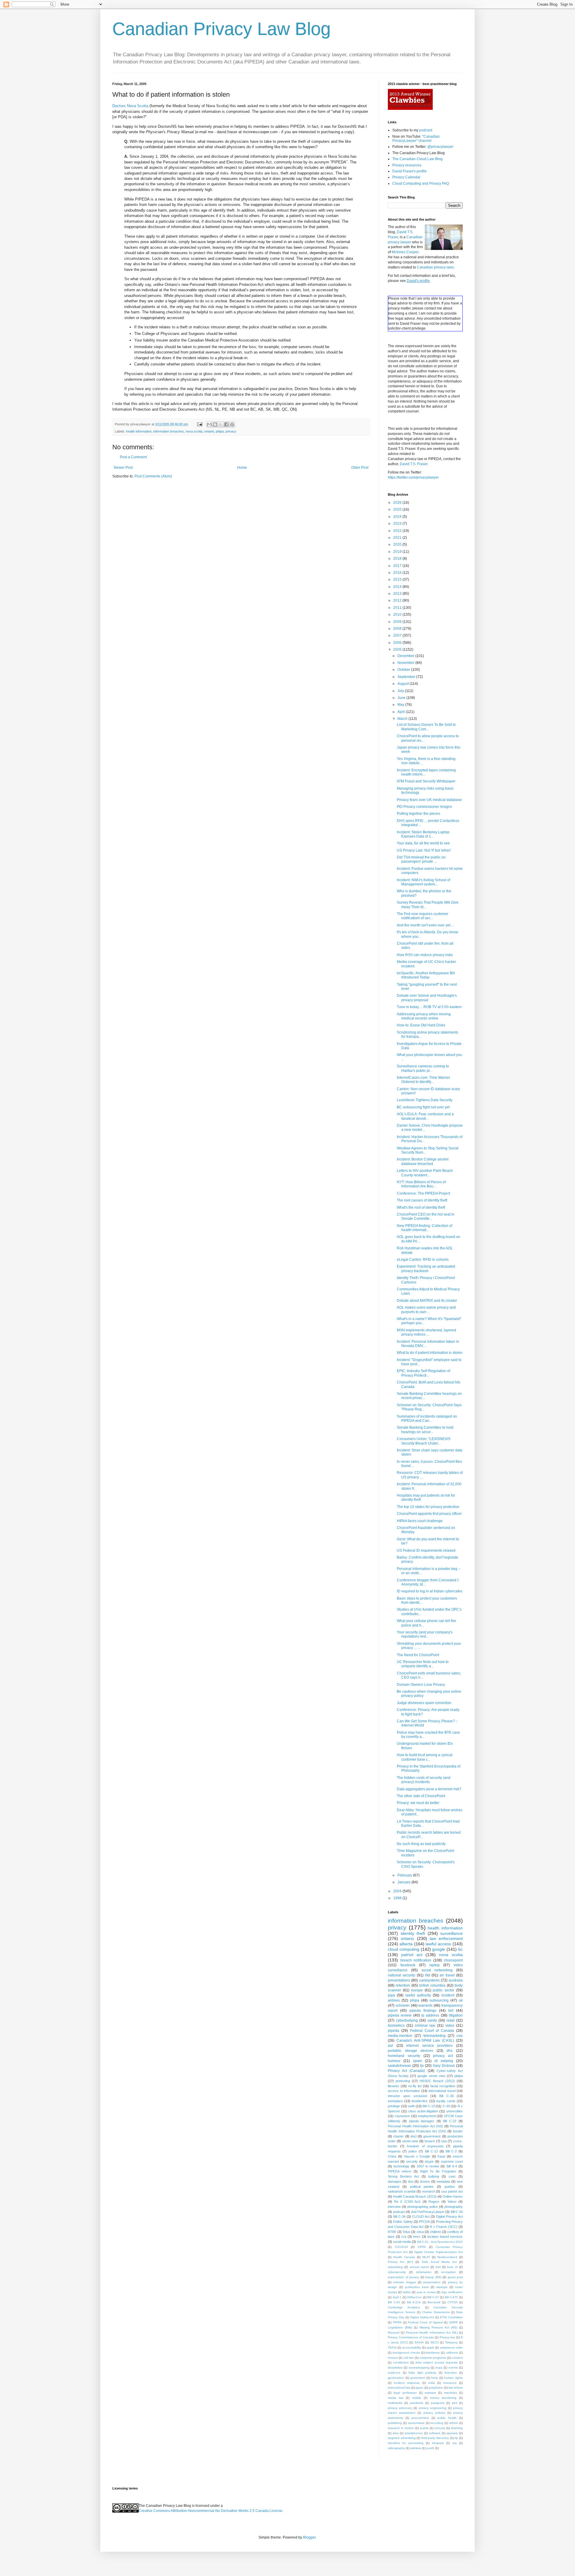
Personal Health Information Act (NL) (432, 2332)
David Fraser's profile (410, 171)
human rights (453, 2378)
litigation (456, 2015)
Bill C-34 (457, 2212)
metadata (443, 2181)
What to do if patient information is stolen (430, 1353)
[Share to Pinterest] (232, 424)
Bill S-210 (414, 2302)
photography (454, 2207)
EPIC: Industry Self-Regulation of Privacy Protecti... (423, 1373)
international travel (442, 2091)
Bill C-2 (451, 2151)
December (406, 656)
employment (427, 2116)
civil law (408, 2358)
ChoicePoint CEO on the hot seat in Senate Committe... (426, 1216)
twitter (407, 2292)
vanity (432, 2020)
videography (396, 2448)
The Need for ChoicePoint (418, 1655)
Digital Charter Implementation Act (438, 2252)
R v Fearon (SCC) (444, 2227)
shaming (457, 2428)
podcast (426, 130)
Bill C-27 (433, 2297)
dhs (450, 2051)
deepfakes (395, 2368)
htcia (435, 2378)
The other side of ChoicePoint (421, 1796)
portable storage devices (410, 2051)
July (401, 691)
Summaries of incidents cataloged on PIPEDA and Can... (427, 1419)
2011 (398, 608)
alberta (406, 1944)
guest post (455, 2277)
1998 (398, 1898)
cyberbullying (407, 2020)
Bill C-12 (431, 2151)
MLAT (426, 2257)
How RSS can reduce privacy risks (425, 955)
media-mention (400, 2036)
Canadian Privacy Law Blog (221, 29)
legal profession (405, 2393)
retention (403, 1985)
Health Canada (404, 2257)
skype (429, 2161)
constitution (401, 2362)
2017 (398, 566)
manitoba (451, 2393)
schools (440, 2428)
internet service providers (429, 2046)
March (403, 719)
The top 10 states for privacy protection (428, 1507)
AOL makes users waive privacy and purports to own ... (426, 1310)
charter (398, 2136)
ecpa (439, 2368)
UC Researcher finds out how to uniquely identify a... (423, 1664)
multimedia (395, 2403)
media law (396, 2398)
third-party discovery (435, 2438)
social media (402, 2242)
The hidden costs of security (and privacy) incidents (424, 1780)
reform (454, 2423)
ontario (209, 431)
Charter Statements (436, 2312)
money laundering (443, 2398)
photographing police (422, 2207)
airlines (394, 2000)
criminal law (425, 2026)
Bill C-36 (399, 2217)
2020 (398, 544)
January (404, 1882)
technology (401, 2166)
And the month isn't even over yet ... (425, 925)
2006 (398, 643)
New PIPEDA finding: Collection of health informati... (425, 1228)
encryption (449, 2272)
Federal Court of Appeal (425, 2322)
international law (399, 2388)
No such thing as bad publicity (421, 1844)
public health (447, 2418)
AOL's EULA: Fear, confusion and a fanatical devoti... (425, 1116)
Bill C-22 (450, 2121)
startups (442, 2287)
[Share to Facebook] (226, 424)
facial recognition (443, 2086)
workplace (395, 2101)
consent (457, 2358)
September (407, 677)
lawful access (438, 1944)
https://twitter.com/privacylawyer (413, 477)
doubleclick (420, 2101)
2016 (398, 573)
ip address (430, 2015)
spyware (452, 2433)
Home (242, 468)
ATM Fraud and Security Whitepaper (426, 781)
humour (394, 2061)
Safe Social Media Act (439, 2262)
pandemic (417, 2403)
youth (430, 2448)
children (435, 2232)
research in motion (401, 2428)
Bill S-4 (452, 2166)
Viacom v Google (417, 2156)
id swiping (444, 2061)
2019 (398, 552)
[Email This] (209, 424)
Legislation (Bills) (400, 2327)
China (392, 2156)
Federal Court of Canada (432, 2031)
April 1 (397, 2297)
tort (451, 2011)
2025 (398, 509)
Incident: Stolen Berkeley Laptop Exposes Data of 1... (423, 834)
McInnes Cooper (405, 252)
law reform (456, 2388)
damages (395, 2181)
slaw (396, 2433)
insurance (450, 2383)
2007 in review (428, 2166)
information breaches (169, 431)
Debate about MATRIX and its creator (427, 1301)
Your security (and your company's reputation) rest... (425, 1634)
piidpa (459, 2076)
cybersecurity (397, 2272)
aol (390, 2046)
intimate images (404, 2282)
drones (425, 2181)
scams (424, 2428)
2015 (398, 579)
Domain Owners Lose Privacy (421, 1685)
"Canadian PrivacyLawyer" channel (416, 139)
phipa (220, 431)
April (402, 712)
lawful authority (418, 1995)
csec (452, 2176)
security (412, 2161)
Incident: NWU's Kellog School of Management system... (423, 882)
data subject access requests (436, 2362)
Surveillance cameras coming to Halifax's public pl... (423, 1068)
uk (461, 2000)
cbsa (420, 2232)
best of (452, 2267)
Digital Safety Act (422, 2317)
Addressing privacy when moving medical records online (424, 1016)
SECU (435, 2342)
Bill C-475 (451, 2297)
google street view (431, 2076)
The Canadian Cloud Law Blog (417, 159)
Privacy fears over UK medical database (429, 800)
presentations (399, 1980)
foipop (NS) (433, 2277)
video (450, 2026)
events (453, 2368)
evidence (394, 2373)
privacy (231, 431)
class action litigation (423, 2111)
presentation (432, 2282)
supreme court (452, 2161)
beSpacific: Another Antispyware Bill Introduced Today (426, 975)
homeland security (404, 2056)
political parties (422, 2187)
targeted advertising (402, 2438)
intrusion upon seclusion (408, 2096)
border (458, 2131)
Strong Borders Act (403, 2176)
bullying (434, 2176)
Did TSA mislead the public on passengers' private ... (421, 859)
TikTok (392, 2347)
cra (404, 2237)
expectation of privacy (403, 2277)
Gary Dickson (444, 2066)
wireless (416, 2448)
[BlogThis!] (215, 424)
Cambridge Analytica (404, 2307)
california (452, 2353)
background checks (406, 2353)
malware (430, 2393)
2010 (398, 615)
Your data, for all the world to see (423, 843)
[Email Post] (199, 424)
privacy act (443, 2056)
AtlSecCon (414, 2297)
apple (430, 2347)
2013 (398, 594)
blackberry (433, 2353)
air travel (447, 1975)
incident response (407, 2383)
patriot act (412, 1955)
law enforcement (446, 1938)
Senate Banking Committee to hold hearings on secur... (425, 1430)
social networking (437, 1970)
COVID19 (401, 2247)
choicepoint (453, 1960)
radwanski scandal (402, 2191)
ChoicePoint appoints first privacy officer (429, 1514)
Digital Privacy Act (449, 2217)
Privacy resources (407, 165)
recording (437, 2423)
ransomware (416, 2423)
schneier (403, 2005)
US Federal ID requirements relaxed (426, 1551)
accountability (412, 2347)
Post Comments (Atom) (153, 476)
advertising (395, 2267)
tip (456, 2438)
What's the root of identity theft (421, 1207)
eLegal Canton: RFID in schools (423, 1260)
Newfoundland (447, 2257)
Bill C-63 (394, 2302)
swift (411, 2106)
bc (460, 1949)
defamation (424, 2272)
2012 (398, 600)
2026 (398, 503)
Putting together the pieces (419, 814)
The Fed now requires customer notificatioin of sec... (423, 916)
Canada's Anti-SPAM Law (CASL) (425, 2041)
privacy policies (434, 2413)
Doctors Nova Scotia (130, 106)
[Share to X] (221, 424)
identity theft (413, 1933)
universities (454, 2111)
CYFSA (453, 2302)
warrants (425, 2005)
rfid (428, 1975)
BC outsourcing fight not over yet (423, 1107)
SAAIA (419, 2342)
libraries (394, 2086)
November (406, 663)
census (393, 2358)
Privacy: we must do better (418, 1803)
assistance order (451, 2347)
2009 (398, 622)
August (404, 684)
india (432, 2383)
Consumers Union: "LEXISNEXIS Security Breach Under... (424, 1441)
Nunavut (394, 2332)
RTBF (392, 2232)
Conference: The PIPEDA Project (423, 1193)
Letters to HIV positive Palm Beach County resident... (425, 1173)
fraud (441, 2156)
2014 (398, 587)
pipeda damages (422, 2121)
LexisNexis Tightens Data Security (425, 1100)
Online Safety (403, 2222)
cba (444, 2141)
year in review (426, 2292)
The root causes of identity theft (422, 1200)
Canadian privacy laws (435, 267)
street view (410, 2141)
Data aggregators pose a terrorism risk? (429, 1789)
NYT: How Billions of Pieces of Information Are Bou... (421, 1184)
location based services (445, 2237)
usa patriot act (452, 2191)
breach (430, 2141)
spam (417, 2061)
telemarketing (435, 2036)
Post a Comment (133, 457)
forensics (451, 2373)
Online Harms (453, 2196)
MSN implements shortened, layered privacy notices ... (426, 1332)
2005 (398, 650)
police (413, 2151)
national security (401, 1975)
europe (417, 1990)
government (432, 2136)
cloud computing (404, 1949)
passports (438, 2403)
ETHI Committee (451, 2317)
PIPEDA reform (400, 2171)
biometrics (396, 2026)
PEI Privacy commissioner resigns (424, 807)
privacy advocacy (400, 2408)
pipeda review (400, 2015)
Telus (406, 2232)
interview (394, 2207)
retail (451, 2020)
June (402, 698)
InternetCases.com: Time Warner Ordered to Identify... (423, 1080)
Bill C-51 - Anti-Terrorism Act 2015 (440, 2242)
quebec (450, 2187)
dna (411, 2181)
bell (438, 2267)
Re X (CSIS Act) (407, 2202)
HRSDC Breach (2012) (437, 2081)
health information (139, 431)
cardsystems (429, 1980)
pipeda (394, 2031)
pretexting (403, 2081)
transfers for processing (406, 2443)
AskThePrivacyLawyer (428, 2212)
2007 (398, 635)
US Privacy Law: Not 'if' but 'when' (424, 850)
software (435, 2433)
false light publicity (422, 2373)
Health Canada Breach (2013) (415, 2196)
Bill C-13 (429, 2106)
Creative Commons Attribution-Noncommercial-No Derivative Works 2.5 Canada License (211, 2511)
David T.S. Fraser (414, 464)
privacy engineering (433, 2408)
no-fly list (415, 2086)
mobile (417, 2398)
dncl (414, 2136)
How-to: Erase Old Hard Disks (421, 1025)
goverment (418, 2378)
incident (448, 1995)
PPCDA (424, 2222)
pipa (391, 1995)
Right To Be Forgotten (438, 2171)
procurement (420, 2418)
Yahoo (452, 2202)
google (439, 1949)
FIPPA (397, 2322)
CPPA (422, 2247)
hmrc (417, 2237)
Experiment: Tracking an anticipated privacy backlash (426, 1269)
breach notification (416, 1960)
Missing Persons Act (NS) (438, 2327)
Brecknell (434, 2302)
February (405, 1875)
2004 (398, 1891)
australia (456, 1980)
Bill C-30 (446, 2096)
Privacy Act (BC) (400, 2262)
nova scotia (194, 431)
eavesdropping (419, 2368)
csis (460, 2036)
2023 (398, 524)
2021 (398, 538)
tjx (422, 2066)
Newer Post (123, 468)
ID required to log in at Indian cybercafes (430, 1591)
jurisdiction (436, 2388)
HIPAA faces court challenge (420, 1521)
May (401, 705)
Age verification (452, 2292)
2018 (398, 559)
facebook (408, 1965)
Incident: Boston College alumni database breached (423, 1161)
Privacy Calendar (406, 177)
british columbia (432, 1985)
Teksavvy (451, 2342)
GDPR (453, 2322)
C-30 (446, 2106)
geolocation (396, 2378)
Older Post (360, 468)
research (429, 2191)
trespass (438, 2443)
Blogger (309, 2537)
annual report (419, 2267)
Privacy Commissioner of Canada (411, 2337)
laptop (435, 1965)
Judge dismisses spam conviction (424, 1703)
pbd (455, 2403)
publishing (395, 2423)
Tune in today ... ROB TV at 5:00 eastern (429, 1007)
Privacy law (447, 2337)
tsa (455, 2443)
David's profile (418, 281)
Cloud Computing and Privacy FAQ (421, 183)
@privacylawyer (440, 147)
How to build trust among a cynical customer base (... (425, 1757)
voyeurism (402, 2116)
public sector (444, 1990)
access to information (404, 2091)
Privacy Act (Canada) (406, 2071)
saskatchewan (400, 2066)
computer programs (433, 2358)
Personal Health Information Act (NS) (415, 2126)
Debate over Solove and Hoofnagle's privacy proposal (427, 998)
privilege (394, 2106)
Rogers (434, 2202)
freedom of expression (425, 2146)
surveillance (451, 1933)
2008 (398, 629)
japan (420, 2388)
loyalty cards (446, 2101)
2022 (398, 531)
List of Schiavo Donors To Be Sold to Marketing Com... (426, 727)
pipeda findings (423, 2011)
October (404, 670)
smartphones (414, 2433)
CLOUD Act (421, 2217)
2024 (398, 517)
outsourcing (439, 2000)
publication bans (417, 2287)
